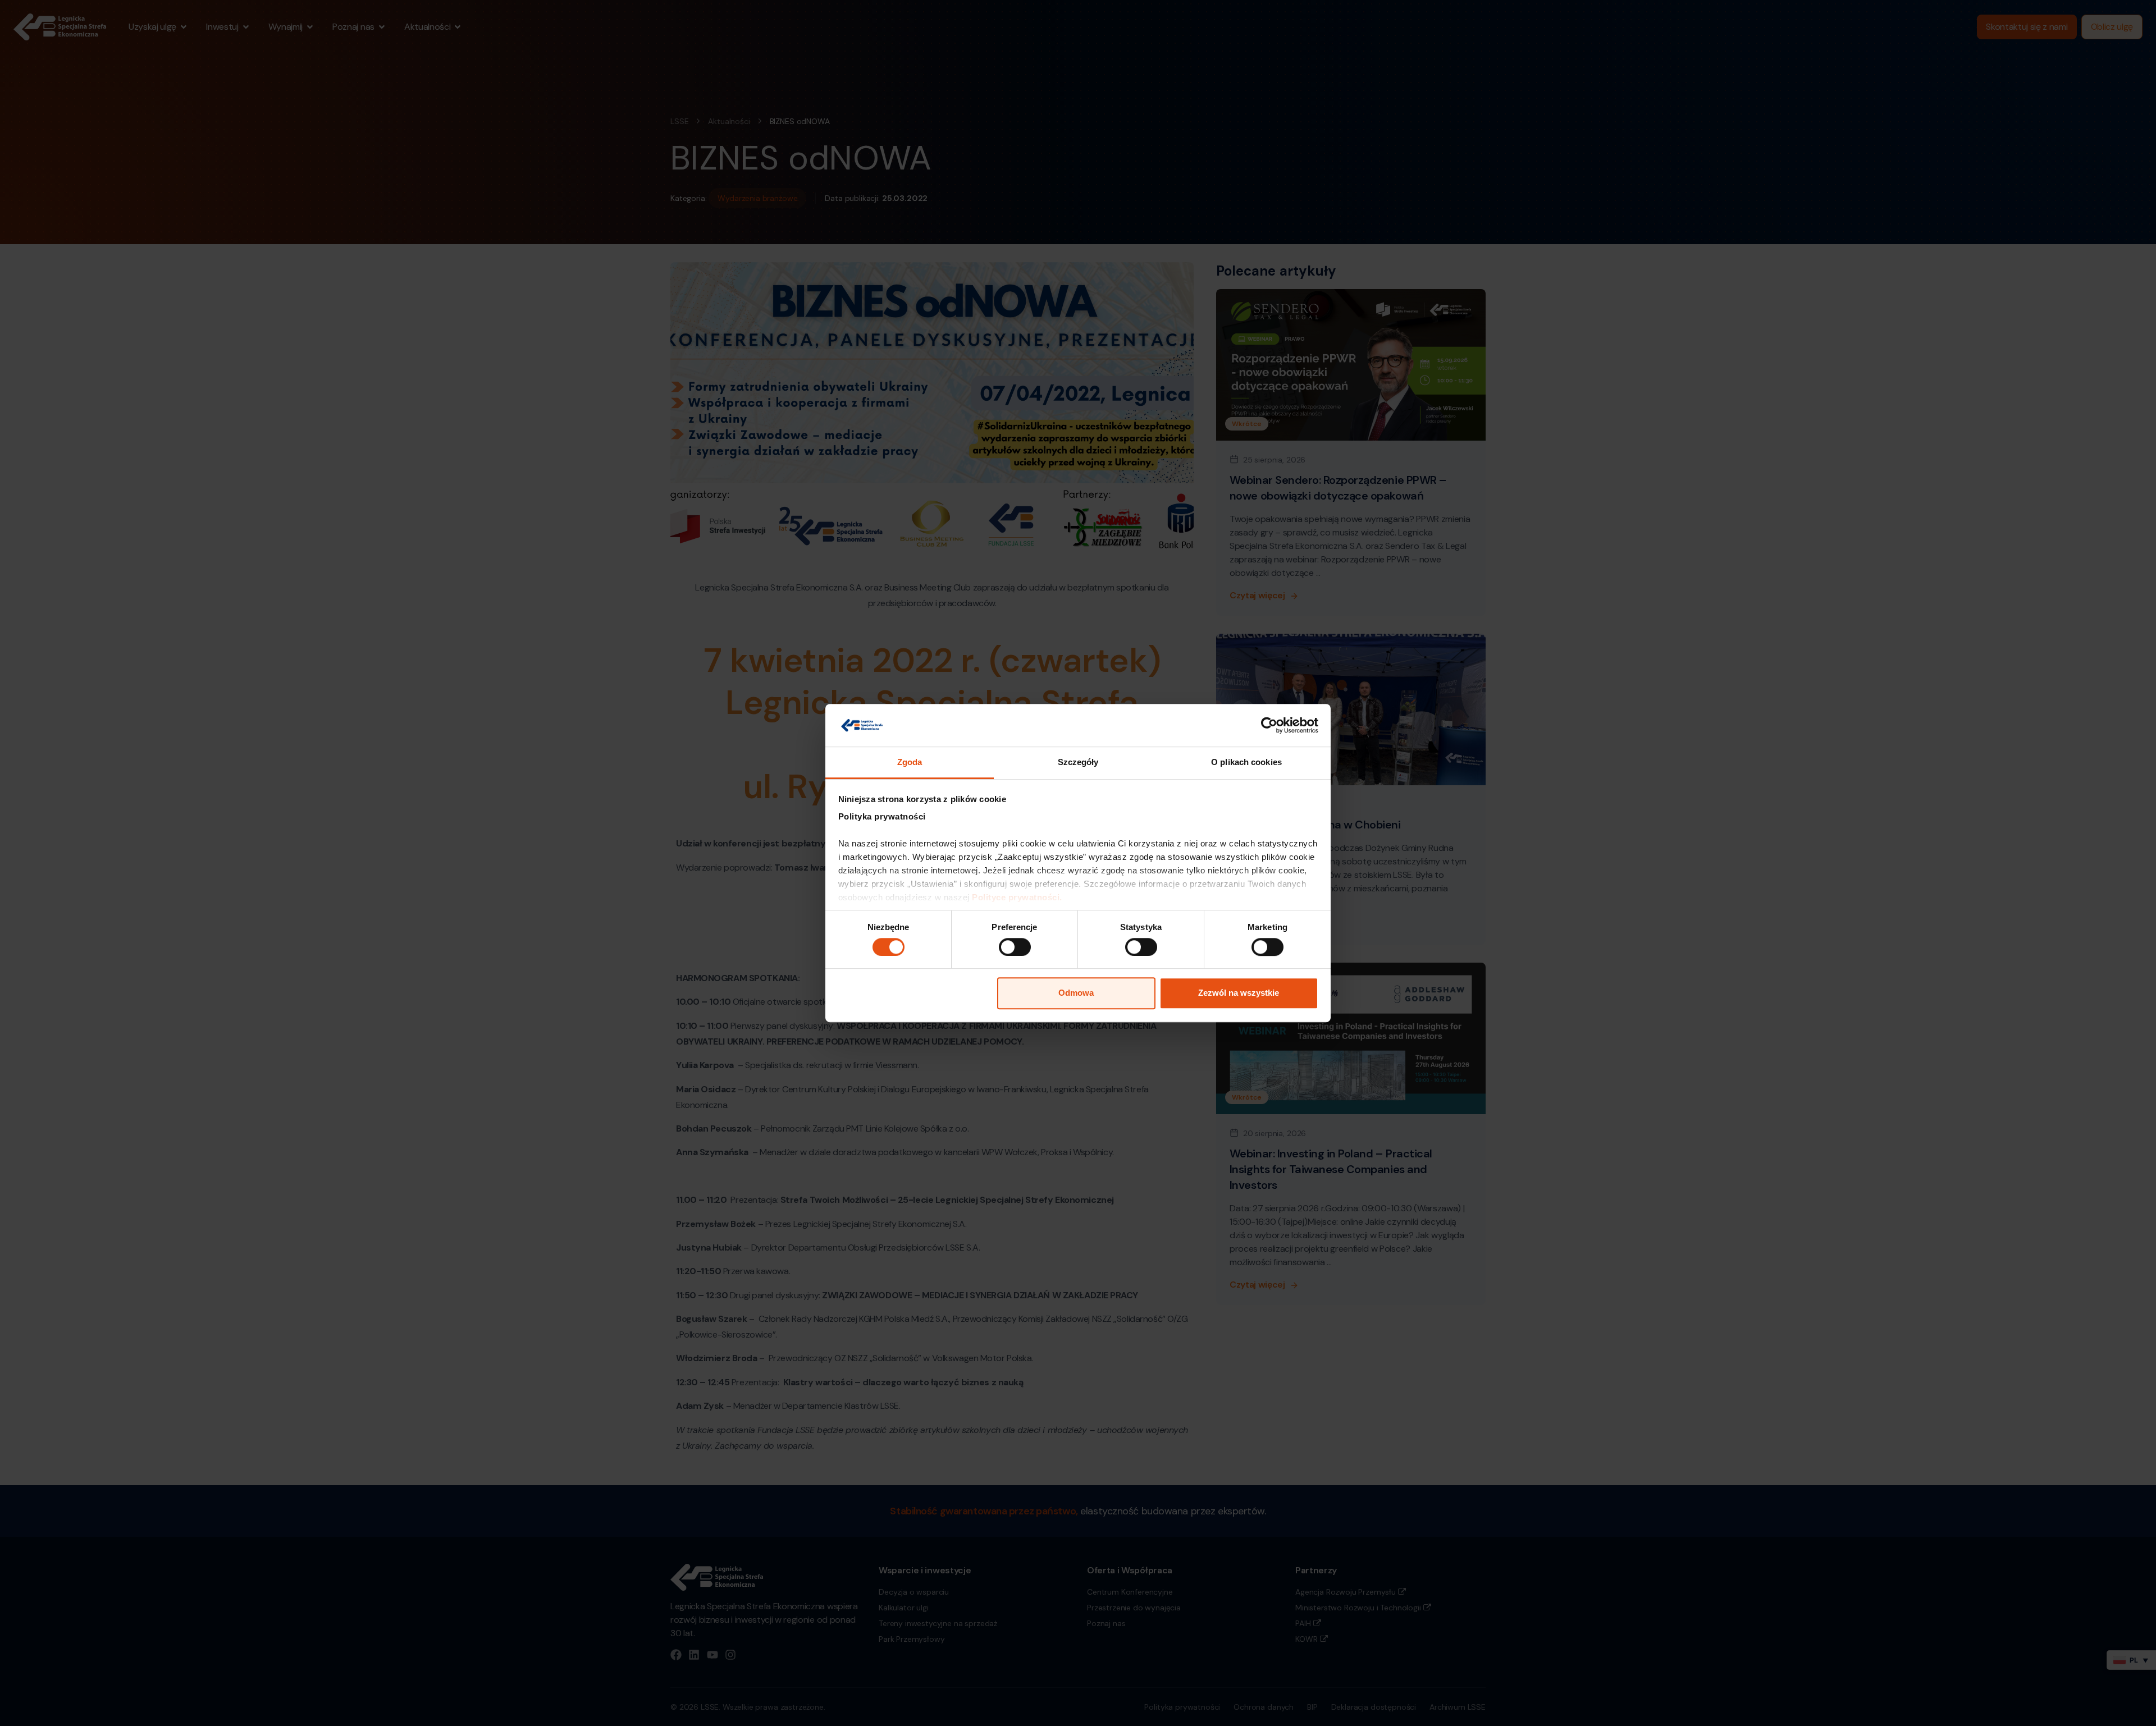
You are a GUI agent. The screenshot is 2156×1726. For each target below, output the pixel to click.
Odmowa (1076, 993)
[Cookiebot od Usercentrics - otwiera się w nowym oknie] (1269, 725)
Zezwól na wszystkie (1239, 993)
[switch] (1015, 947)
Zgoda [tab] (910, 763)
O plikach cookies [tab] (1246, 763)
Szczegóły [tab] (1078, 763)
